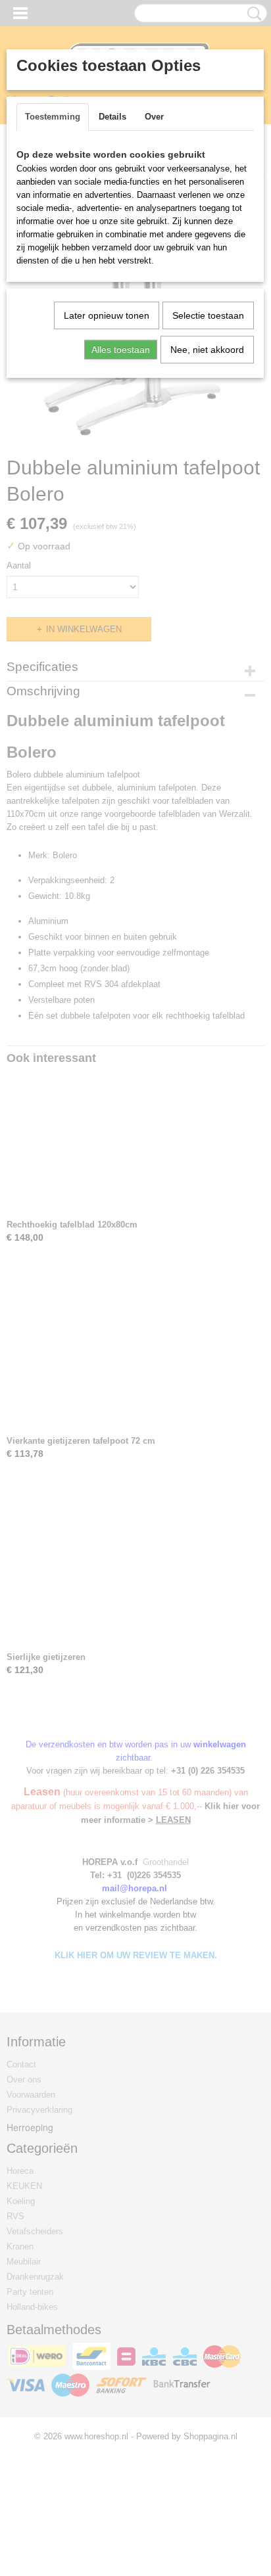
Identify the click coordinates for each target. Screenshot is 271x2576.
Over (154, 117)
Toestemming (53, 117)
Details (112, 117)
